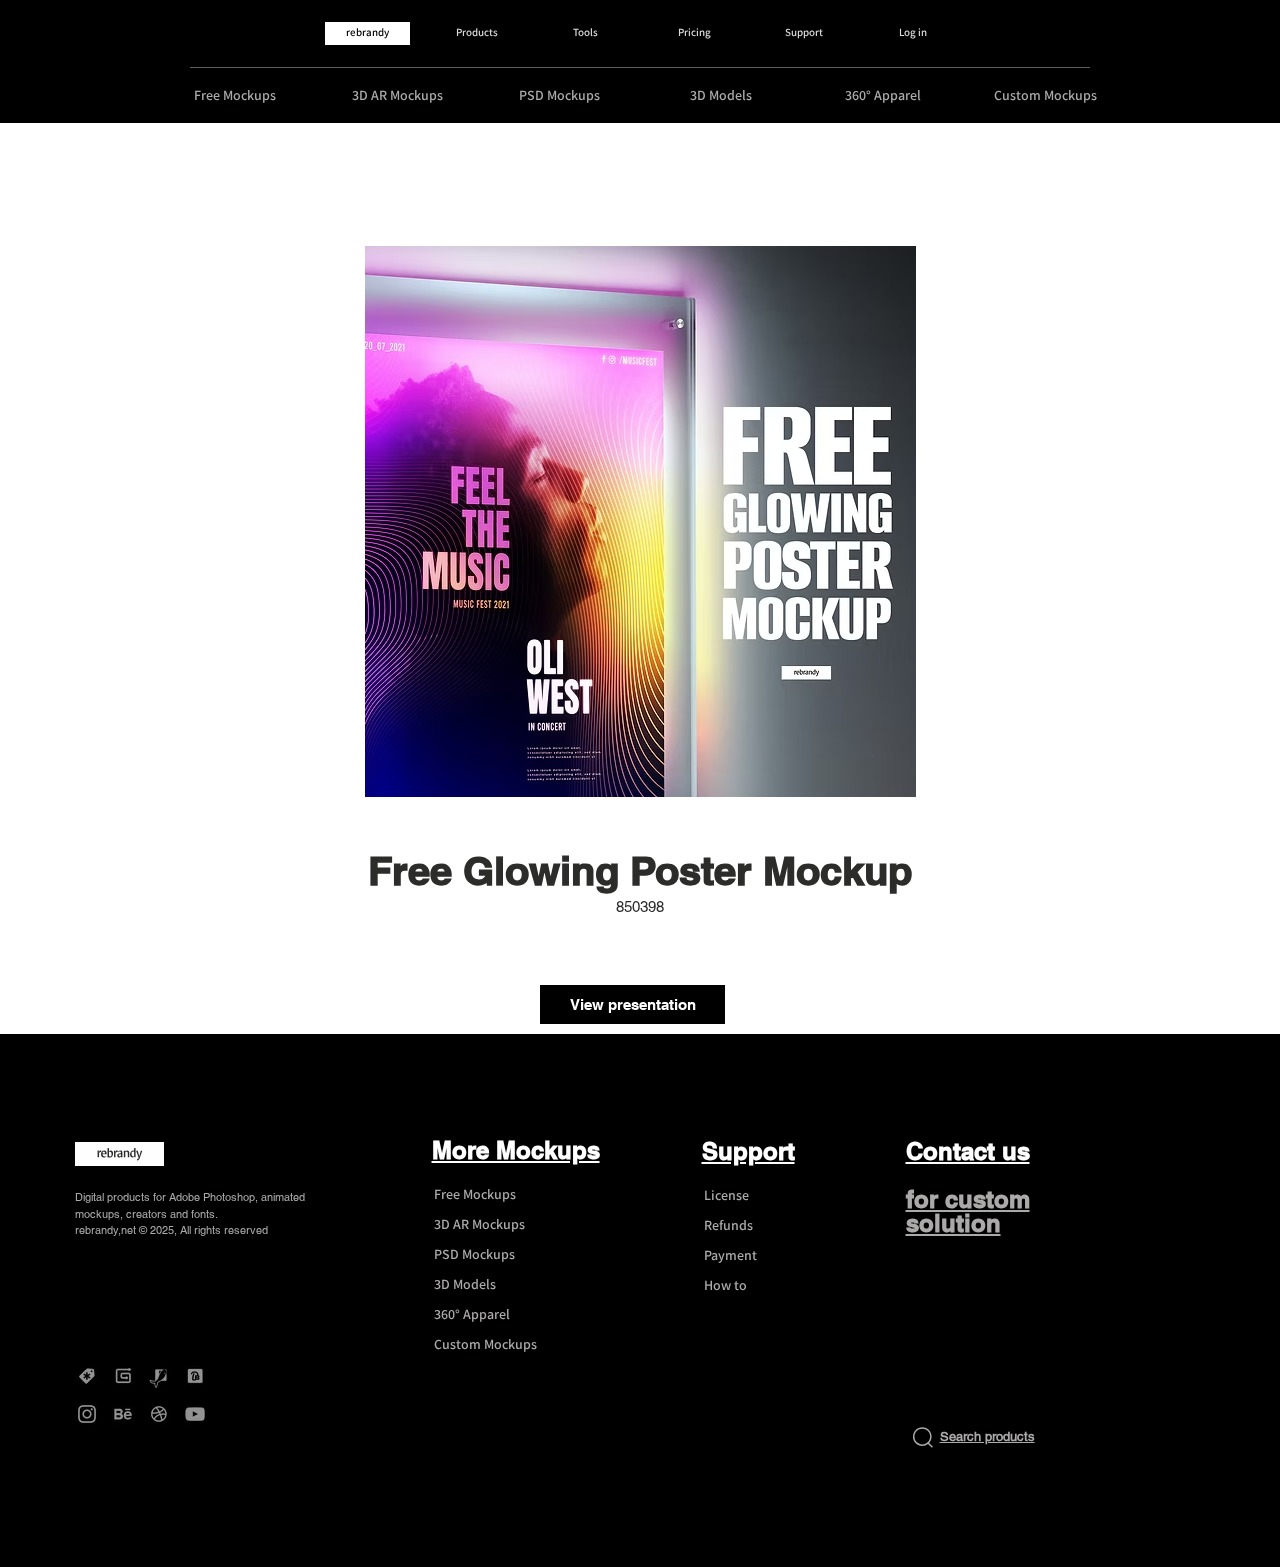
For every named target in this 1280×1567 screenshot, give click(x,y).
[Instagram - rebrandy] (87, 1414)
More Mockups (516, 1150)
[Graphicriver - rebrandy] (159, 1376)
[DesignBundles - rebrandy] (195, 1376)
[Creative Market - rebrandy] (87, 1376)
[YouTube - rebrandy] (195, 1414)
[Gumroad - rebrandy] (123, 1376)
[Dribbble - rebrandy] (159, 1414)
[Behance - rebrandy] (123, 1414)
